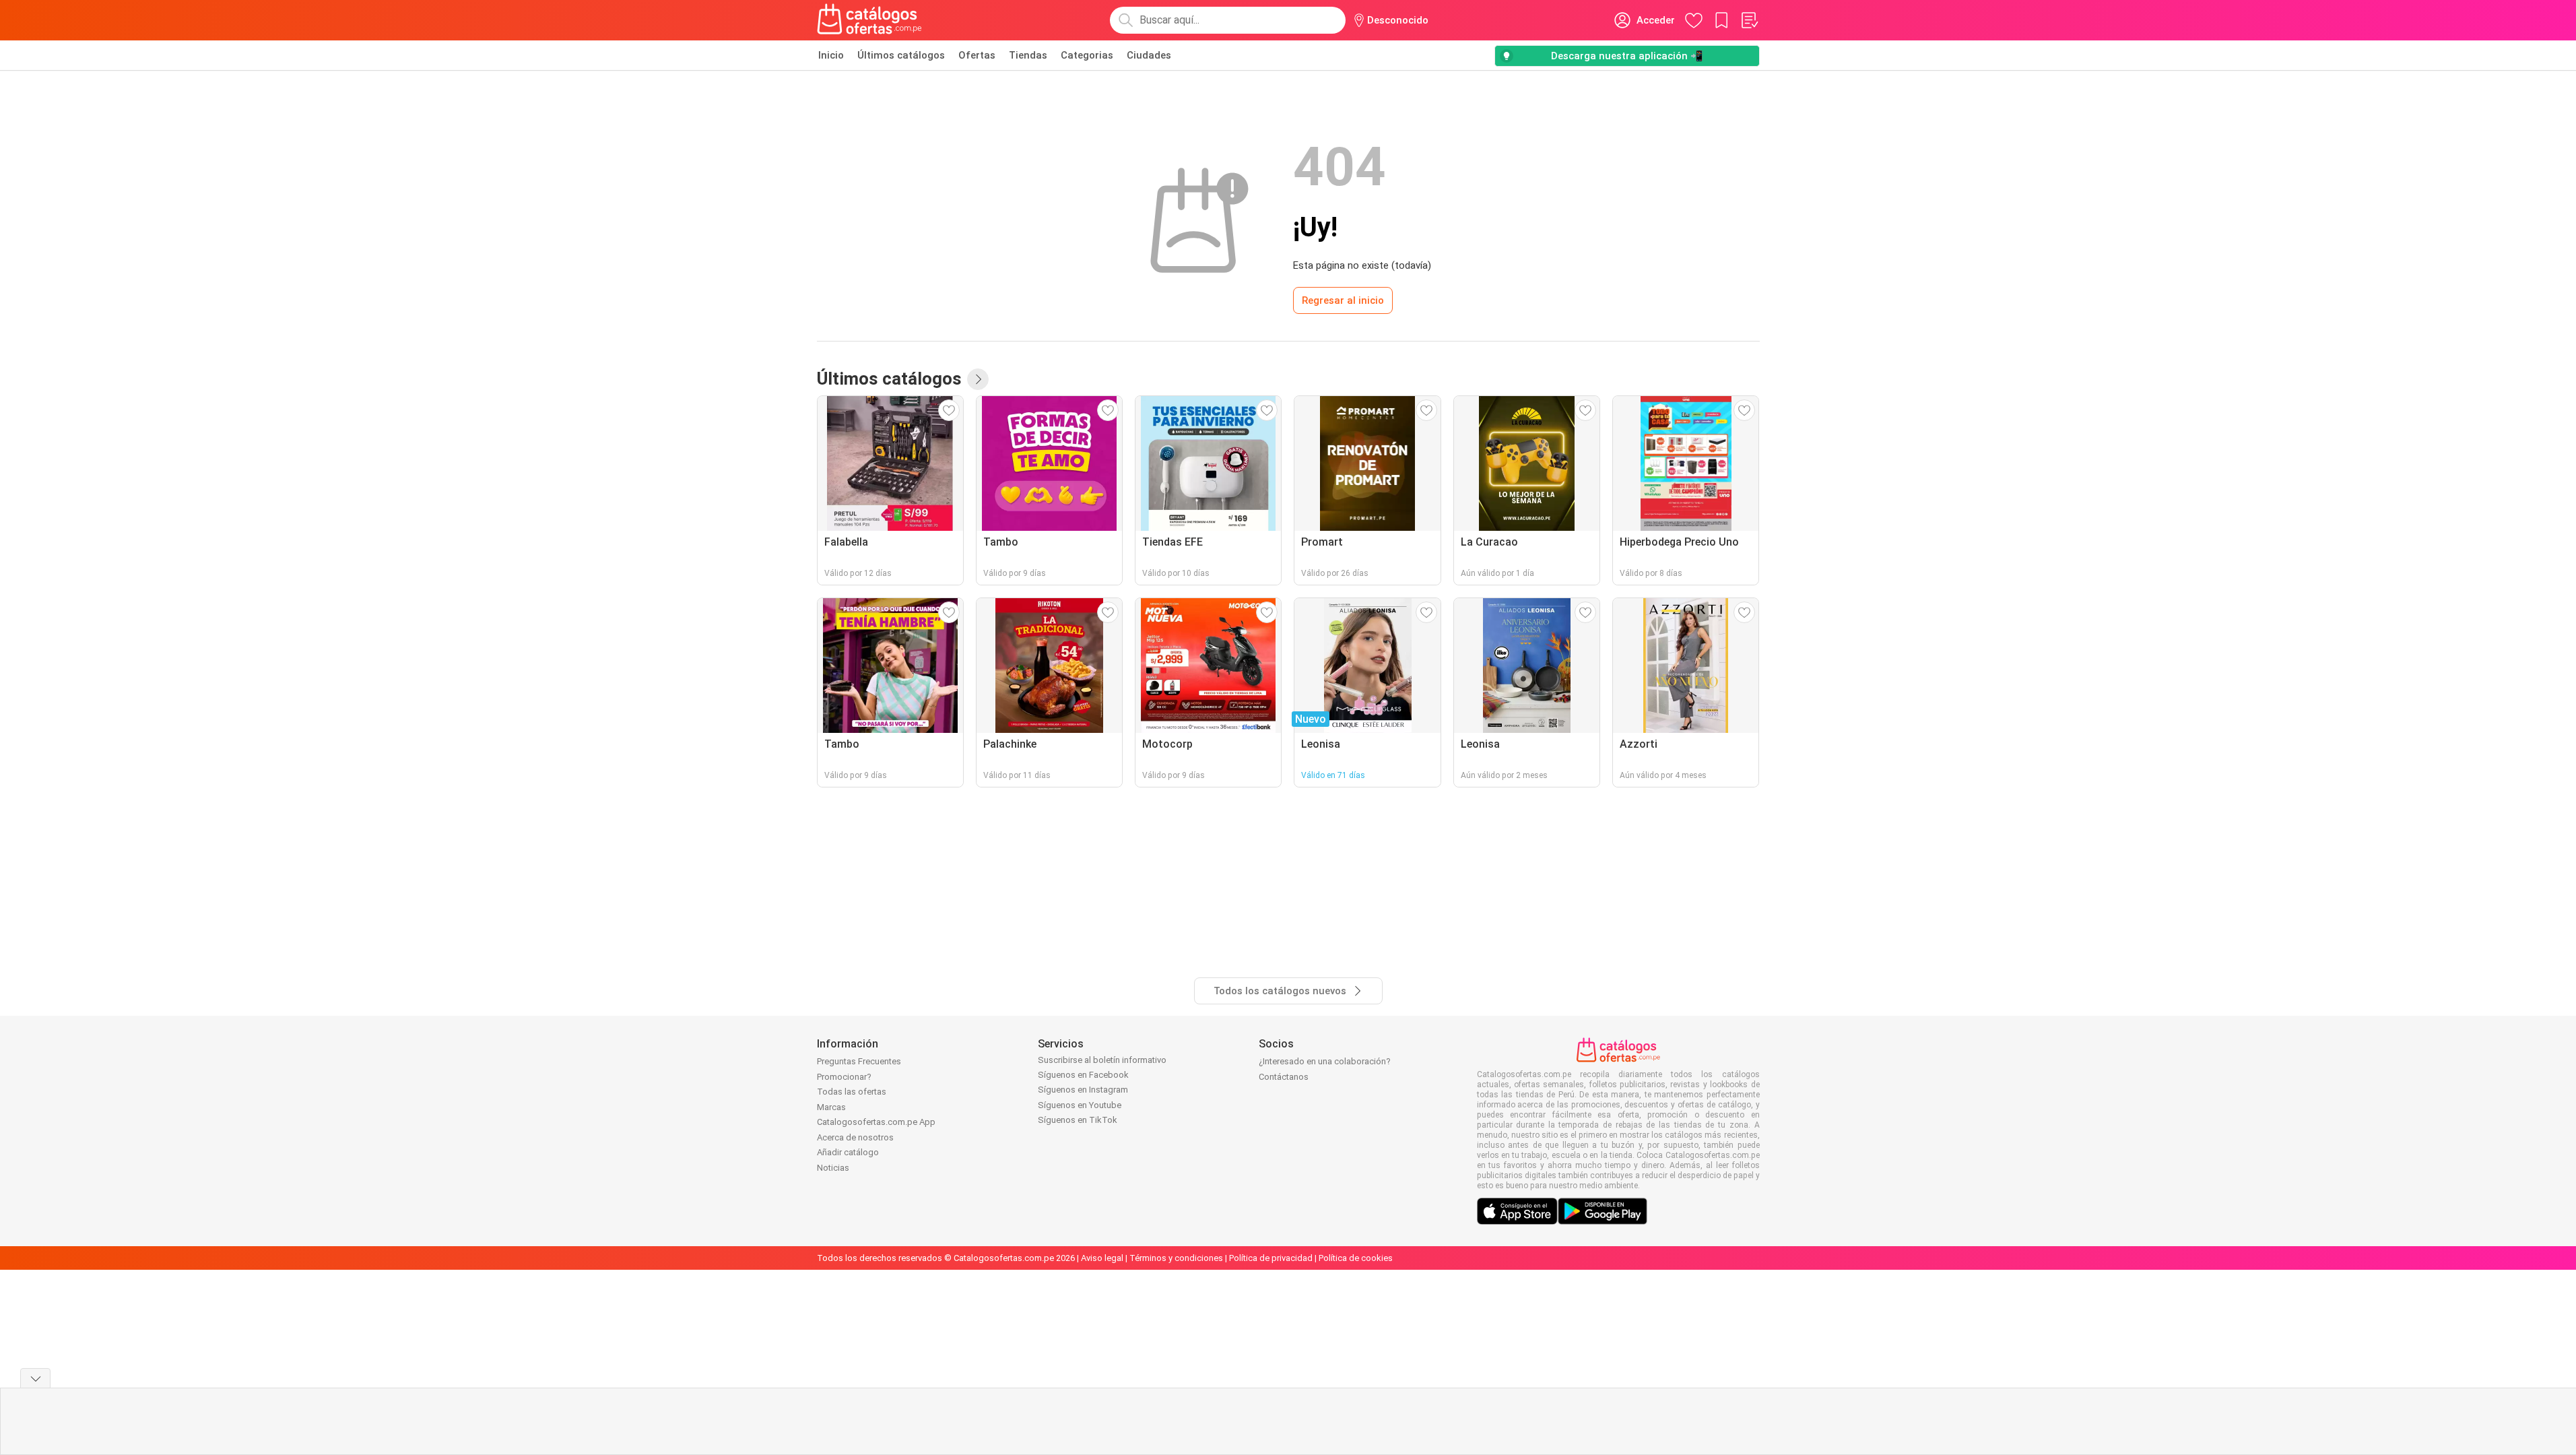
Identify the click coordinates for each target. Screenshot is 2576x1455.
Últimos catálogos (901, 55)
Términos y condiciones (1176, 1258)
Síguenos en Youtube (1080, 1105)
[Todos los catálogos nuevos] (978, 379)
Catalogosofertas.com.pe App (876, 1122)
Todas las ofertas (852, 1092)
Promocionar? (844, 1077)
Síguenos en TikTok (1078, 1120)
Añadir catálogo (848, 1152)
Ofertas (977, 55)
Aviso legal (1102, 1258)
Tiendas (1028, 55)
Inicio (831, 55)
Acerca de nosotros (855, 1137)
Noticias (833, 1168)
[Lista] (1749, 20)
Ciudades (1149, 55)
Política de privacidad (1271, 1258)
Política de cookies (1356, 1258)
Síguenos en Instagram (1083, 1090)
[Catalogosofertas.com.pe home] (869, 20)
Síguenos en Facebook (1083, 1075)
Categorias (1087, 55)
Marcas (831, 1107)
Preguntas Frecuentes (859, 1061)
